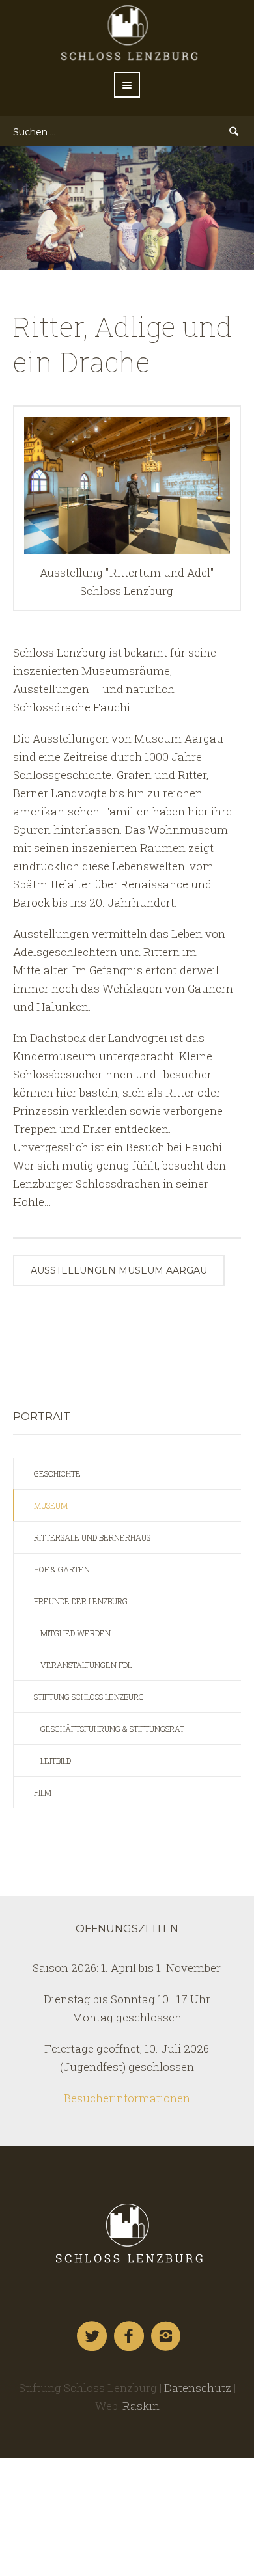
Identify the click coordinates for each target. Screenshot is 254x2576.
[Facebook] (130, 2336)
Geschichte (57, 1473)
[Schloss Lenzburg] (127, 2233)
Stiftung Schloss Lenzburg (89, 1697)
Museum (51, 1505)
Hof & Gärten (62, 1569)
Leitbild (56, 1761)
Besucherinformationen (127, 2098)
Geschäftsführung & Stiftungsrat (112, 1729)
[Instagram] (167, 2336)
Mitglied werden (76, 1633)
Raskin (141, 2406)
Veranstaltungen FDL (86, 1665)
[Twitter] (92, 2336)
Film (43, 1792)
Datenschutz (198, 2388)
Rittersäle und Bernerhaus (92, 1537)
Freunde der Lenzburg (81, 1601)
